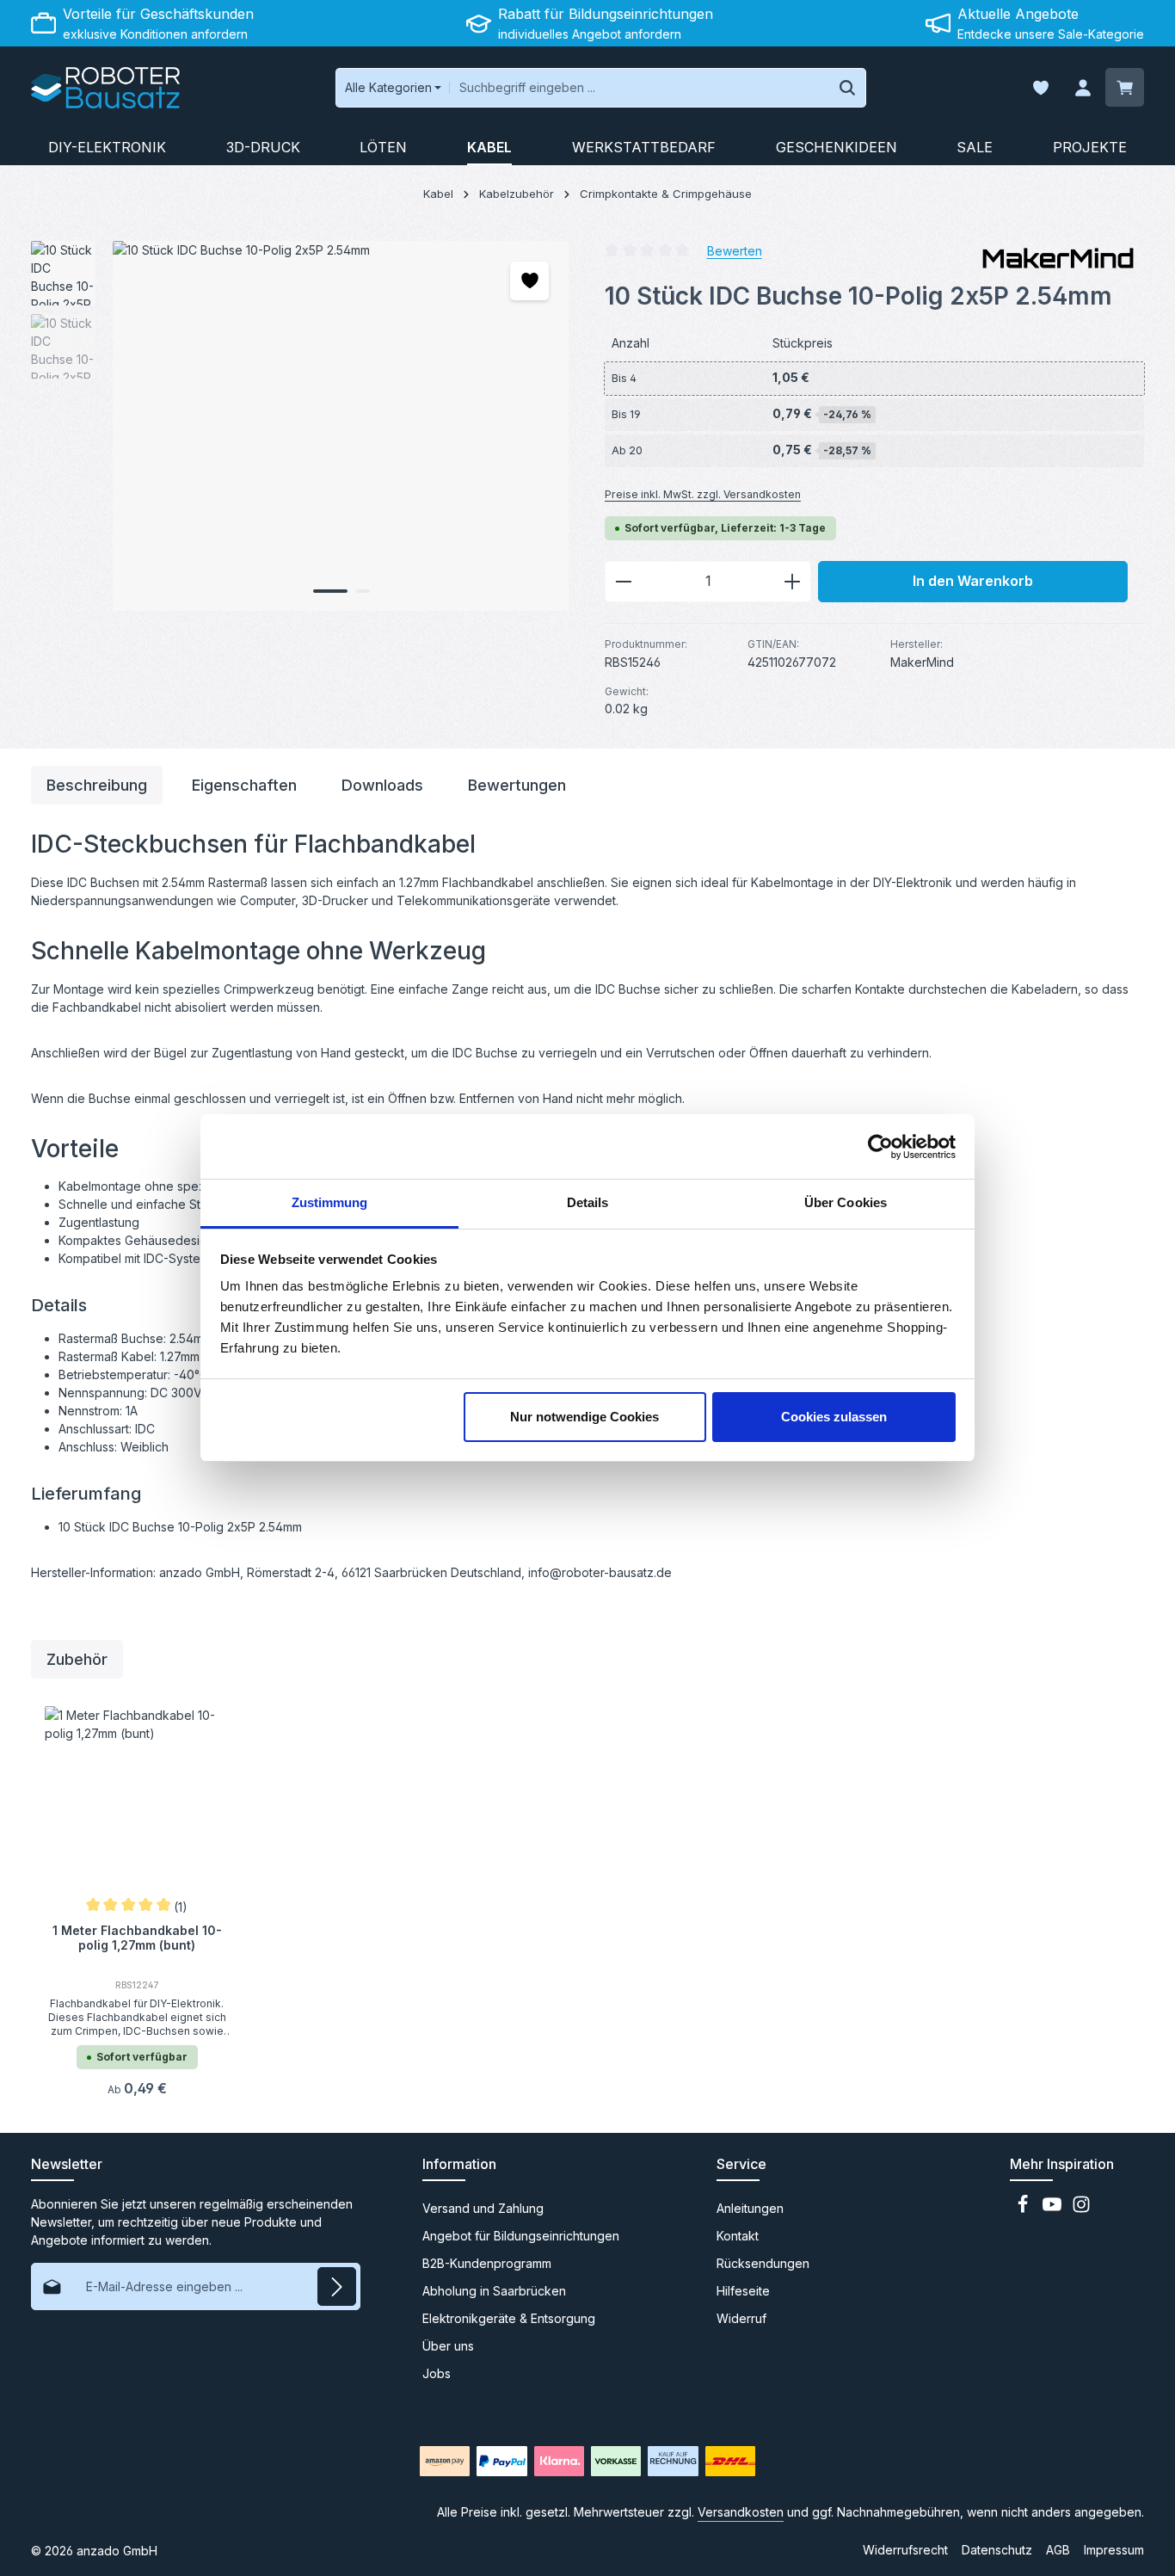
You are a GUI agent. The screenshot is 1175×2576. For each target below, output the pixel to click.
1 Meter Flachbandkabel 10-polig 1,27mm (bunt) (137, 1938)
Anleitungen (750, 2208)
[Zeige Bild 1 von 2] (330, 591)
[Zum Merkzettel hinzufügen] (529, 281)
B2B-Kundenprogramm (487, 2263)
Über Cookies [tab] (846, 1202)
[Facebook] (1024, 2209)
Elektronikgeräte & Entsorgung (509, 2318)
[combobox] (639, 88)
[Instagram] (1081, 2209)
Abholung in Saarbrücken (494, 2291)
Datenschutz (997, 2550)
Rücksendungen (763, 2263)
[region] (301, 426)
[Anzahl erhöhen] (793, 582)
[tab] (97, 785)
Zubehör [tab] (77, 1659)
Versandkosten (741, 2512)
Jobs (437, 2373)
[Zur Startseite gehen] (105, 88)
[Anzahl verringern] (623, 582)
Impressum (1114, 2550)
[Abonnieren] (337, 2286)
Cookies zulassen (834, 1417)
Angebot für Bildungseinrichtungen (521, 2236)
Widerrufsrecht (905, 2550)
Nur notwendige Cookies (584, 1417)
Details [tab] (588, 1202)
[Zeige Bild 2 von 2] (363, 591)
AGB (1058, 2550)
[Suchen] (848, 88)
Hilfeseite (743, 2291)
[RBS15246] (341, 426)
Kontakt (738, 2236)
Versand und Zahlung (483, 2208)
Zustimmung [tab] (330, 1202)
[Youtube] (1054, 2209)
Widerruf (741, 2318)
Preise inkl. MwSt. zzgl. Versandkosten (703, 494)
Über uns (448, 2346)
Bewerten (735, 250)
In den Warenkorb (973, 581)
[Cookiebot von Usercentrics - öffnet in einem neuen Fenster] (880, 1147)
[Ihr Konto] (1083, 88)
